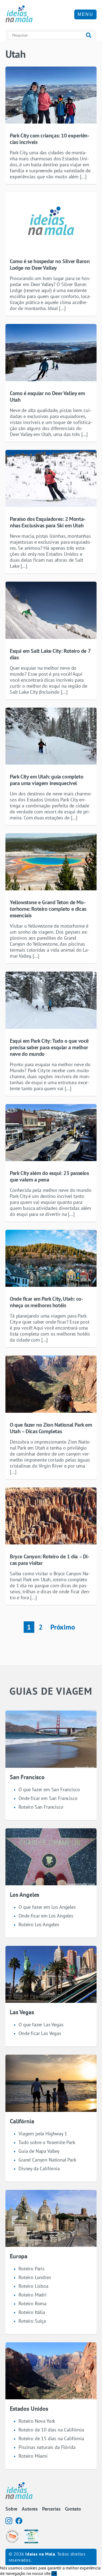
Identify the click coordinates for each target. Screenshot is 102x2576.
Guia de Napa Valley (39, 2151)
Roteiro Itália (32, 2312)
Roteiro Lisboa (33, 2286)
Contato (73, 2509)
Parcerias (51, 2509)
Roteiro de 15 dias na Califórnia (51, 2438)
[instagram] (9, 2521)
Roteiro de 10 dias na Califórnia (51, 2430)
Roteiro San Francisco (41, 1807)
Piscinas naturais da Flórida (47, 2447)
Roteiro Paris (32, 2269)
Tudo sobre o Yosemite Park (47, 2142)
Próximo (63, 1627)
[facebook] (19, 2521)
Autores (30, 2509)
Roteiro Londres (35, 2277)
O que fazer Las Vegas (41, 2025)
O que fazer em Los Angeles (47, 1907)
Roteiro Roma (33, 2303)
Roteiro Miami (33, 2456)
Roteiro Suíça (32, 2321)
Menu (85, 14)
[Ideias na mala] (19, 14)
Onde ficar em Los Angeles (46, 1916)
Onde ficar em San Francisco (48, 1798)
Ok (54, 2573)
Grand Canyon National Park (47, 2160)
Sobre (11, 2509)
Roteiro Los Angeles (39, 1924)
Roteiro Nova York (37, 2421)
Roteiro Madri (33, 2295)
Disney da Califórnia (39, 2168)
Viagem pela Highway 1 (43, 2134)
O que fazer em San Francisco (49, 1789)
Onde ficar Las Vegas (40, 2033)
